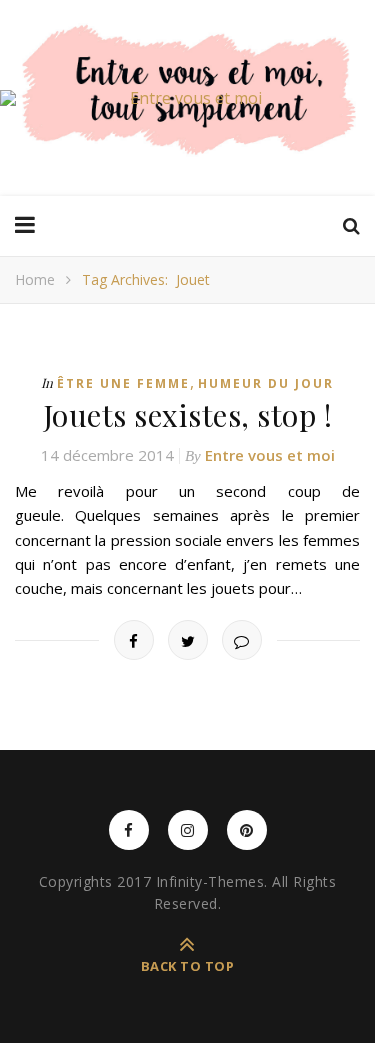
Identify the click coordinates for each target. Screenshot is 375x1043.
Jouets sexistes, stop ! (188, 415)
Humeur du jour (266, 383)
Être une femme (123, 383)
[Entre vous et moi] (187, 98)
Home (35, 279)
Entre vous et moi (270, 455)
